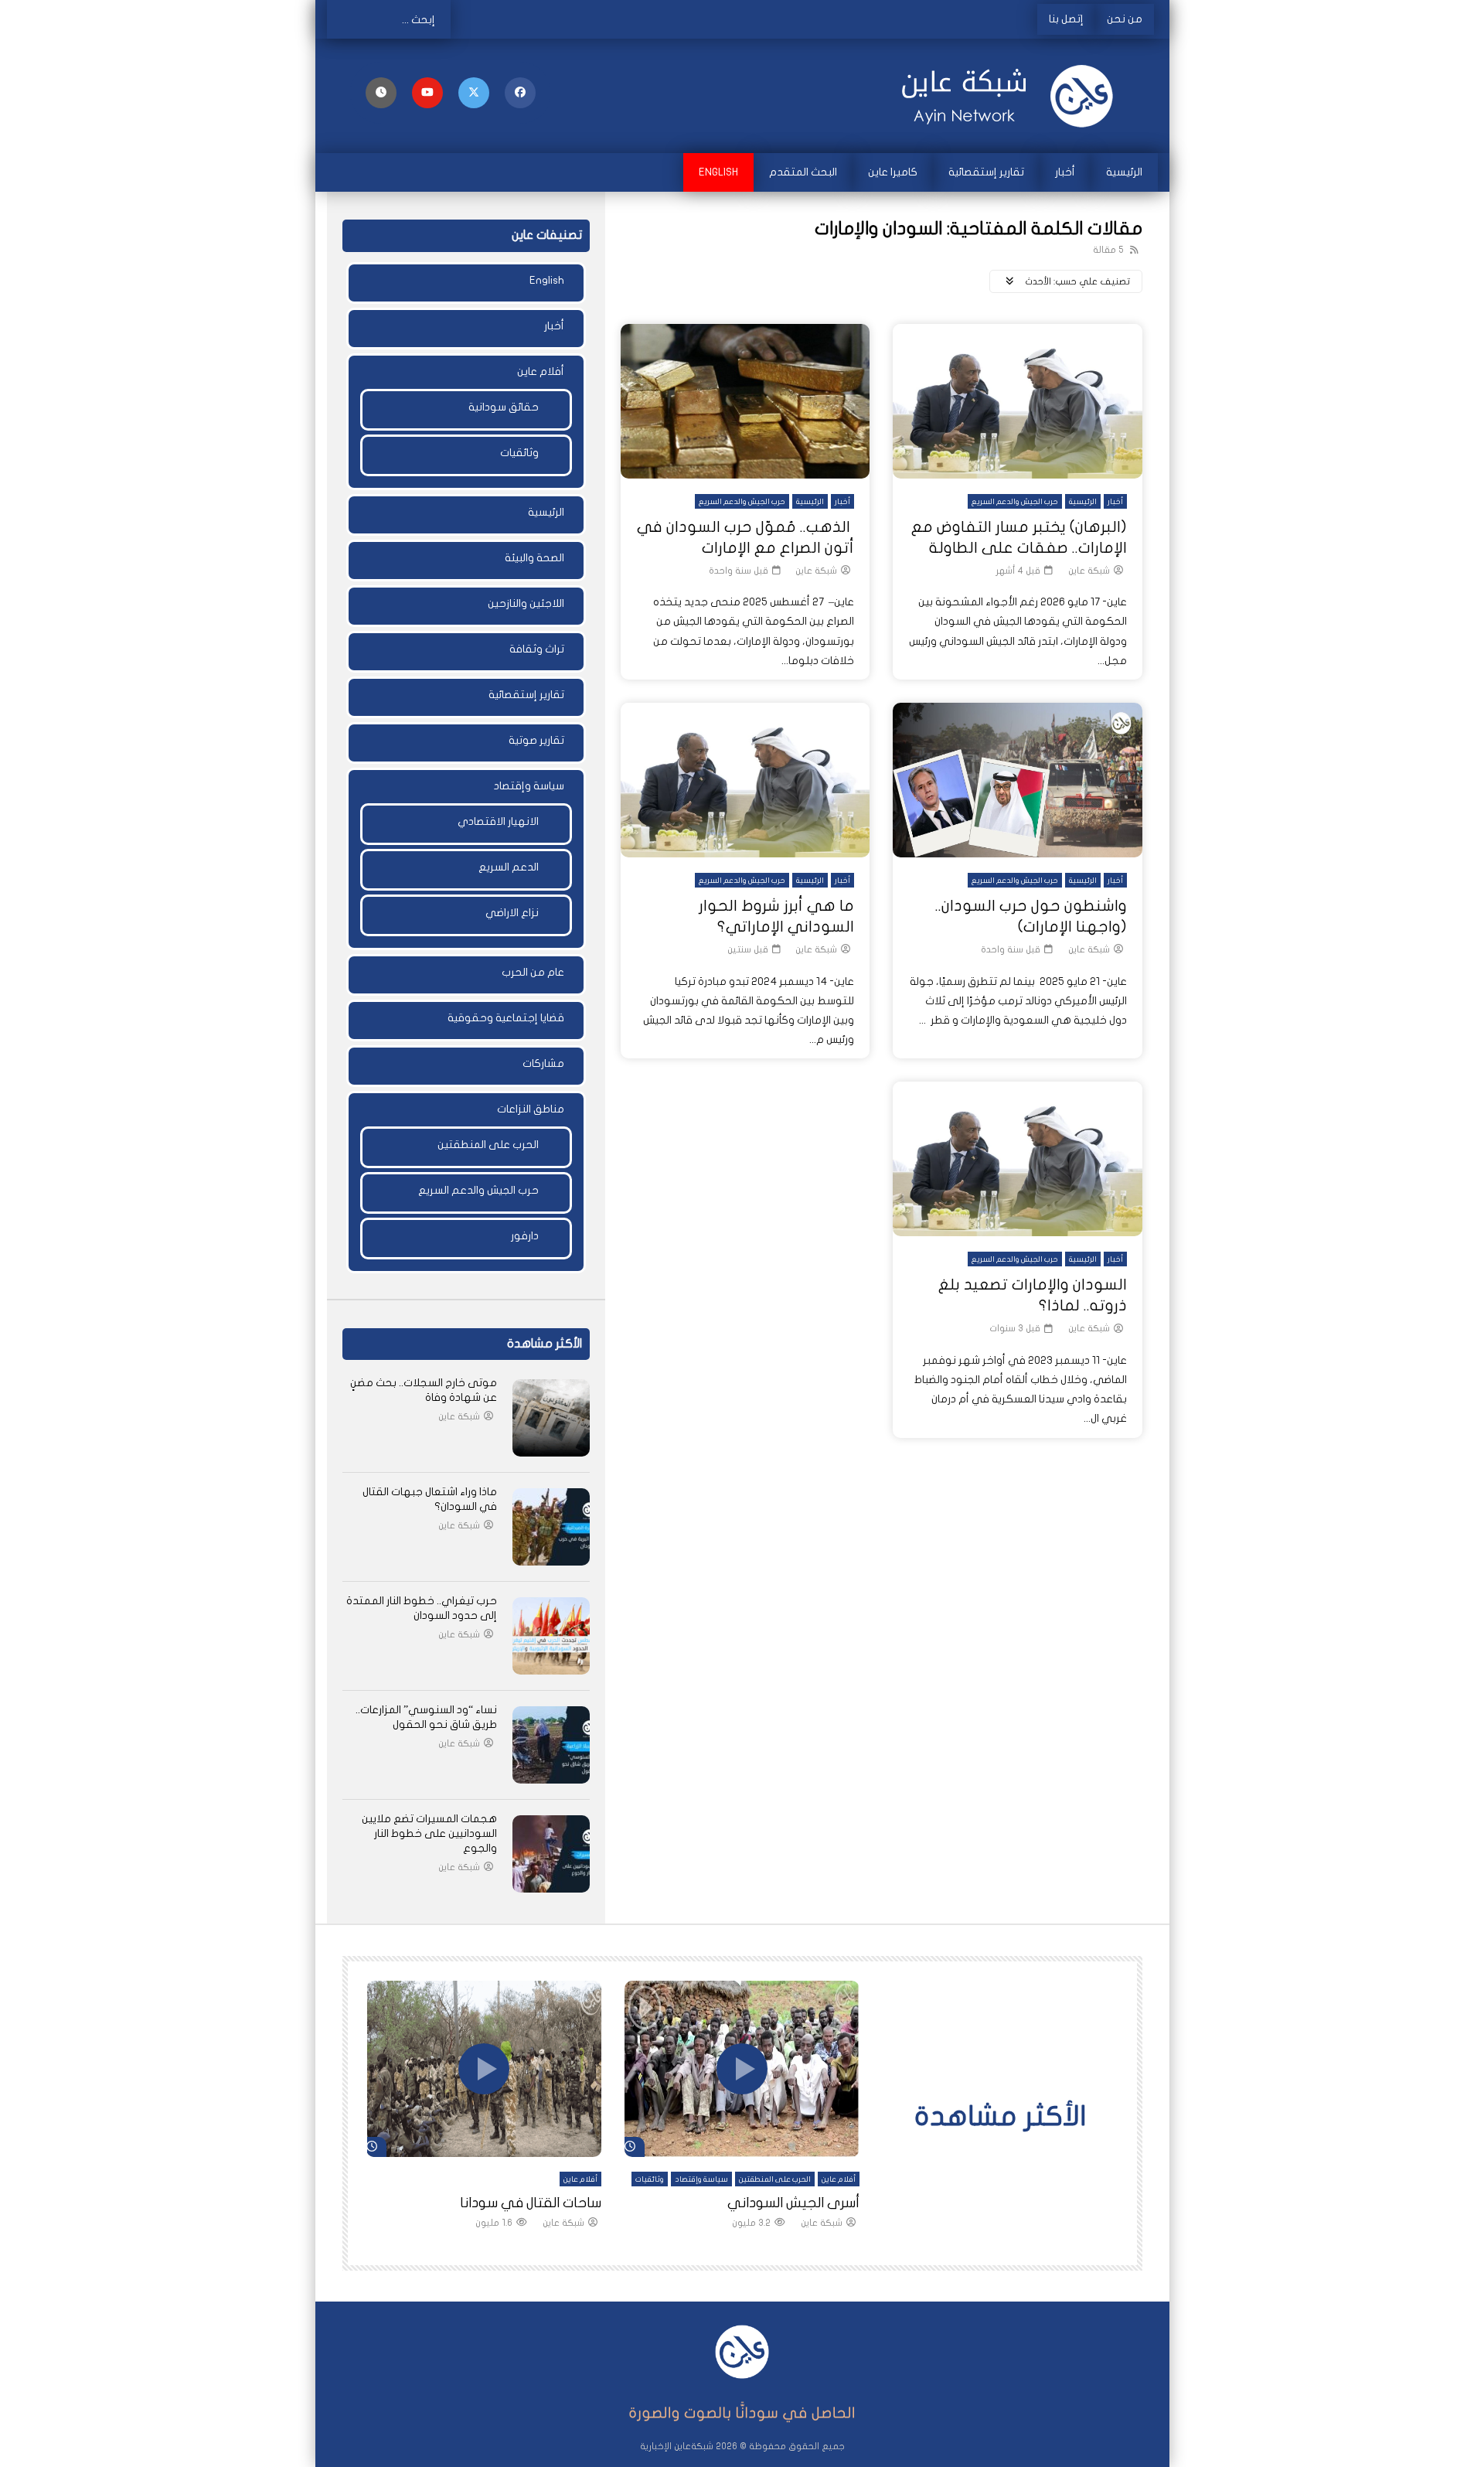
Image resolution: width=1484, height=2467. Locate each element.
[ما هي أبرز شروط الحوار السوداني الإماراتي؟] (745, 780)
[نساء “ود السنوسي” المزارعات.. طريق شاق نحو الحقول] (551, 1745)
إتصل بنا (1066, 19)
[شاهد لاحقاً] (381, 93)
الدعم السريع (509, 867)
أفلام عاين (541, 371)
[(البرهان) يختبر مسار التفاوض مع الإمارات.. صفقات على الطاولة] (1018, 401)
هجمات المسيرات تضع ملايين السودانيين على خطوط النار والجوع (429, 1833)
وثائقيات (519, 453)
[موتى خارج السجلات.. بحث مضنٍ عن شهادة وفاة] (551, 1418)
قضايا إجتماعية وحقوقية (506, 1018)
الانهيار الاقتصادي (498, 821)
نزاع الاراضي (512, 913)
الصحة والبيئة (534, 558)
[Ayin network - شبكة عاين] (1013, 96)
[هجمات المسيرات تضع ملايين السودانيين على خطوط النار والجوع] (551, 1854)
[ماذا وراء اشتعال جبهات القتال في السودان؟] (551, 1527)
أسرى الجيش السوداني (793, 2203)
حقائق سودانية (504, 407)
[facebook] (520, 93)
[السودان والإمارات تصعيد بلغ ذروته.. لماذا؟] (1018, 1159)
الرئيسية (1124, 172)
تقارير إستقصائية (986, 172)
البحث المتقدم (803, 172)
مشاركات (543, 1063)
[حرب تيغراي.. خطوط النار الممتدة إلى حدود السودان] (551, 1636)
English (718, 172)
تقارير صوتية (536, 740)
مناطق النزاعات (531, 1109)
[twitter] (474, 93)
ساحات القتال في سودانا (531, 2203)
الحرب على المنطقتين (488, 1145)
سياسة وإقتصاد (529, 786)
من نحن (1125, 19)
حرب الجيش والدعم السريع (1015, 502)
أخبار (1065, 172)
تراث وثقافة (537, 649)
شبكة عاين (1089, 571)
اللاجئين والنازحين (526, 603)
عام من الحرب (533, 972)
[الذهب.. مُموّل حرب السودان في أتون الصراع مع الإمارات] (745, 401)
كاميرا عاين (893, 172)
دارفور (525, 1236)
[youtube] (427, 93)
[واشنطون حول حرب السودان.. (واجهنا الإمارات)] (1018, 780)
